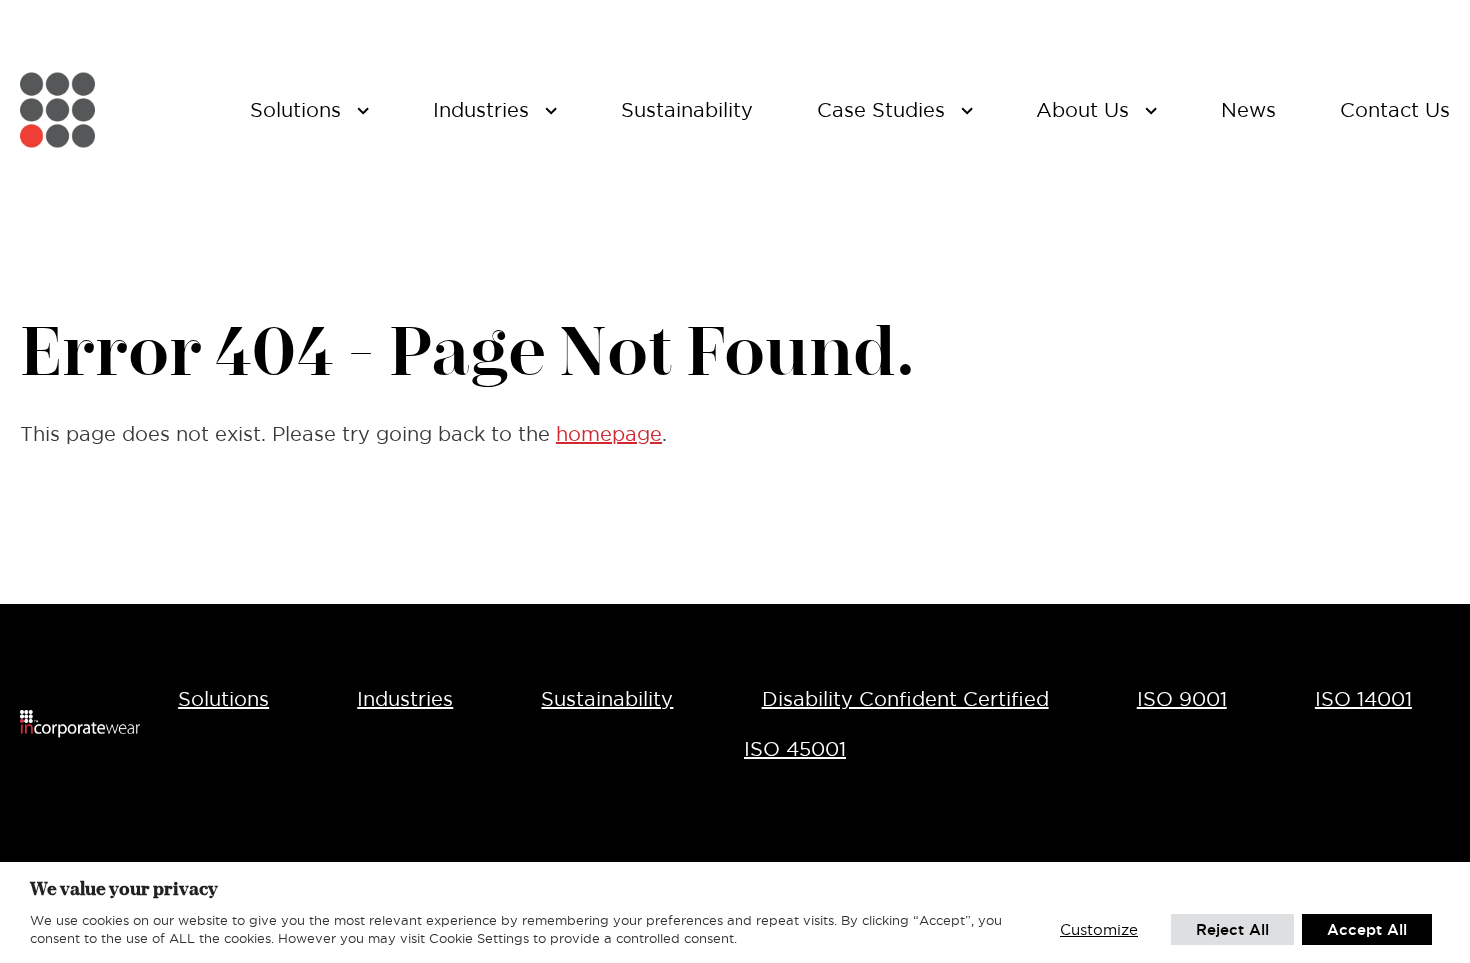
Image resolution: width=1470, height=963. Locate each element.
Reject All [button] (1232, 929)
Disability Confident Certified (905, 699)
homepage (609, 434)
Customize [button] (1099, 929)
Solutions (223, 699)
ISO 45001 (795, 749)
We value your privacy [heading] (124, 888)
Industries (405, 699)
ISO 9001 (1182, 699)
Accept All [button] (1367, 929)
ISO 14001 (1363, 699)
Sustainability (607, 699)
